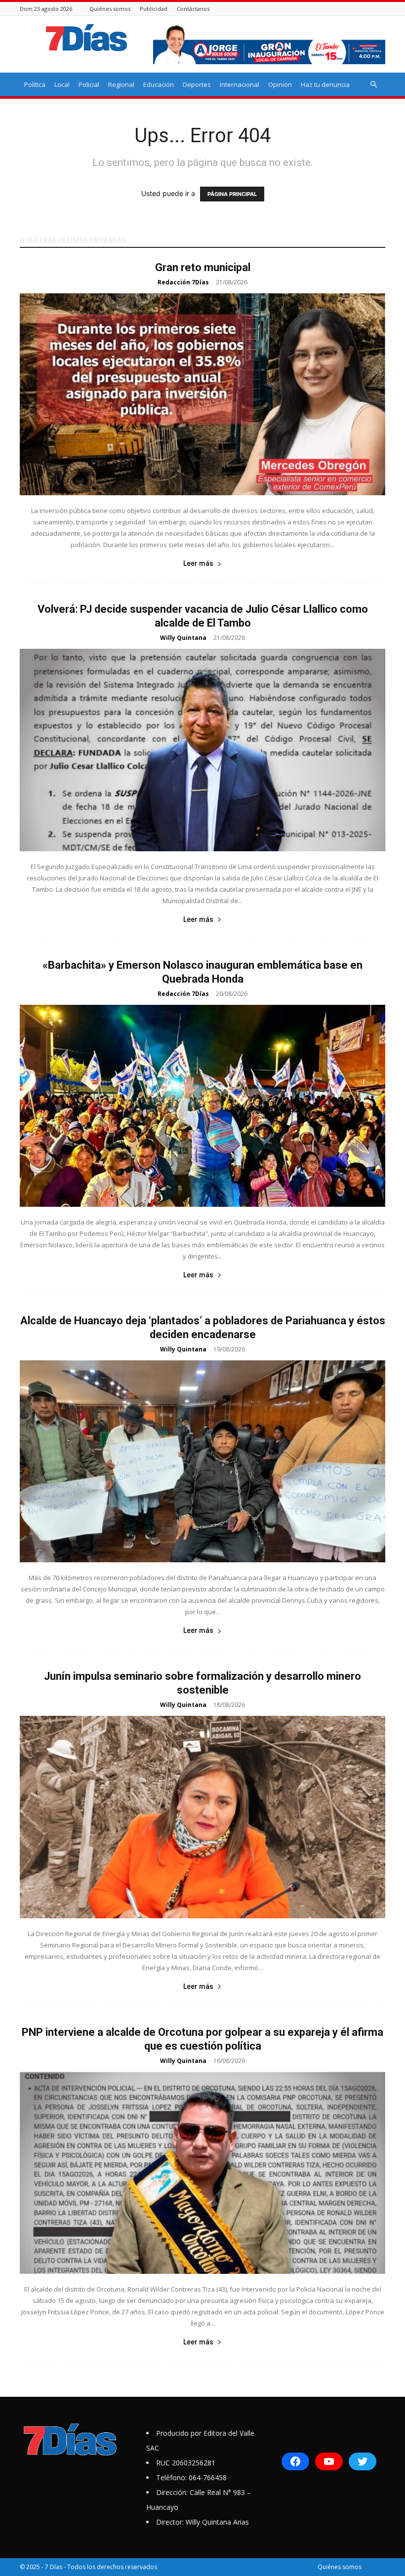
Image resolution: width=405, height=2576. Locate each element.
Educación (159, 84)
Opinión (280, 84)
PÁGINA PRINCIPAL (232, 194)
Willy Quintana (183, 638)
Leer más (198, 563)
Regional (121, 84)
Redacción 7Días (183, 282)
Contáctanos (193, 9)
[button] (373, 85)
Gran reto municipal (203, 267)
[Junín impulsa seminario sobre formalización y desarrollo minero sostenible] (202, 1817)
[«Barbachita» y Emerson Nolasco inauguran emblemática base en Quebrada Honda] (202, 1106)
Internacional (240, 84)
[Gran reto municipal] (202, 394)
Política (35, 84)
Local (62, 84)
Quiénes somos (110, 9)
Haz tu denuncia (325, 84)
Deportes (197, 84)
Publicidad (154, 9)
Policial (89, 84)
